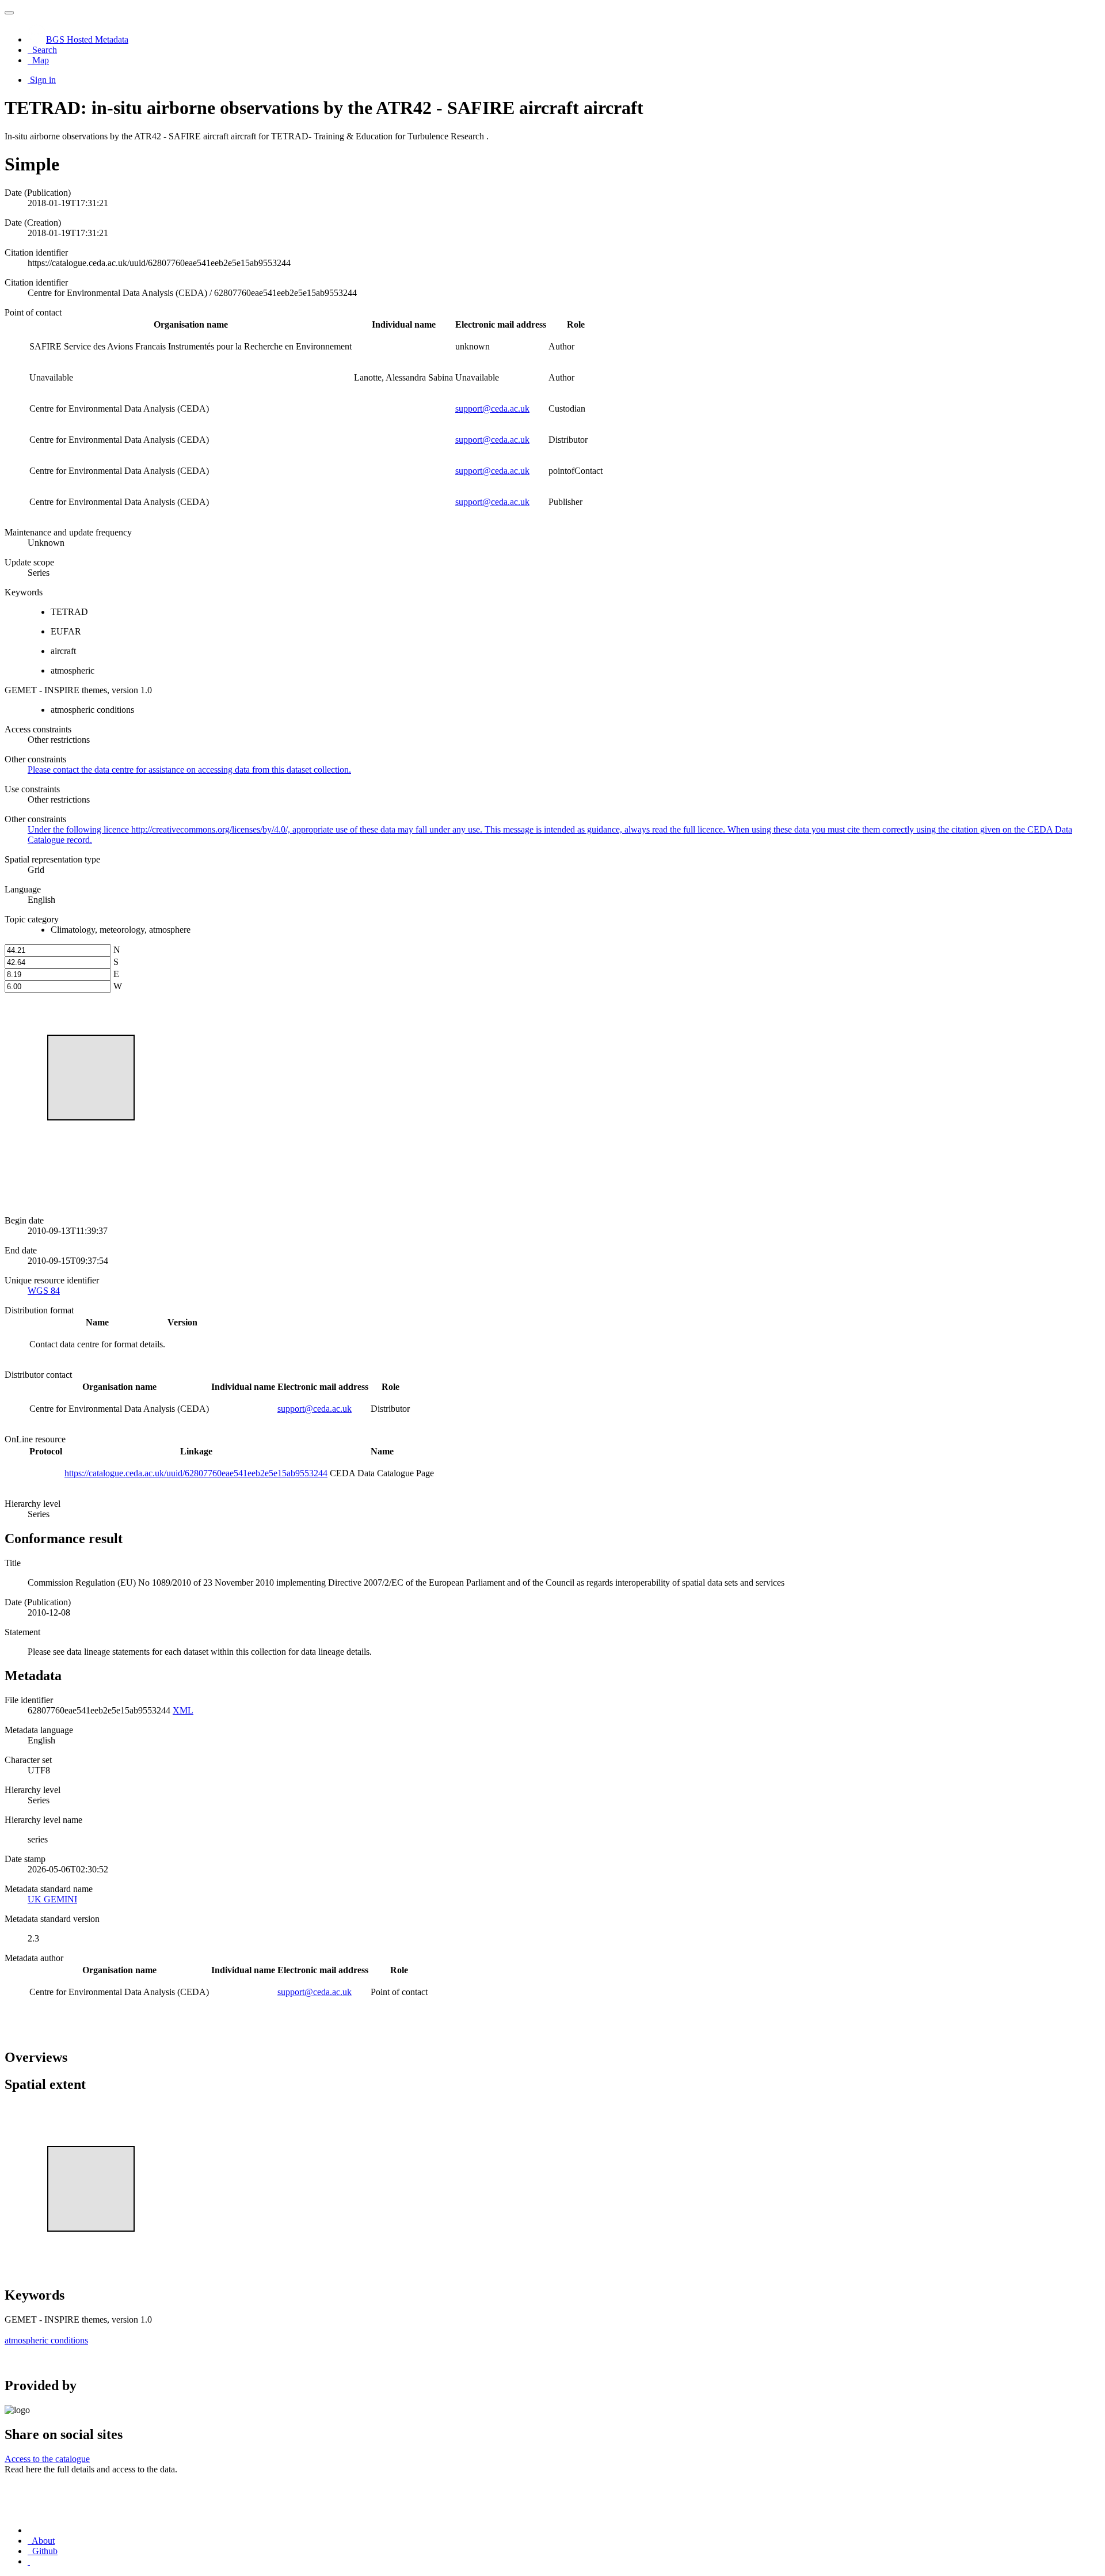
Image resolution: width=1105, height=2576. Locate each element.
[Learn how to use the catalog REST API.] (29, 2561)
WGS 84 (44, 1291)
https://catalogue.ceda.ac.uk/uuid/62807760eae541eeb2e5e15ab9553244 (196, 1473)
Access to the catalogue (47, 2459)
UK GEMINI (52, 1899)
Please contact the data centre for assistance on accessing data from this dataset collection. (189, 770)
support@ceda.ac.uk (492, 409)
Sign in (43, 80)
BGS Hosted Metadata (87, 39)
